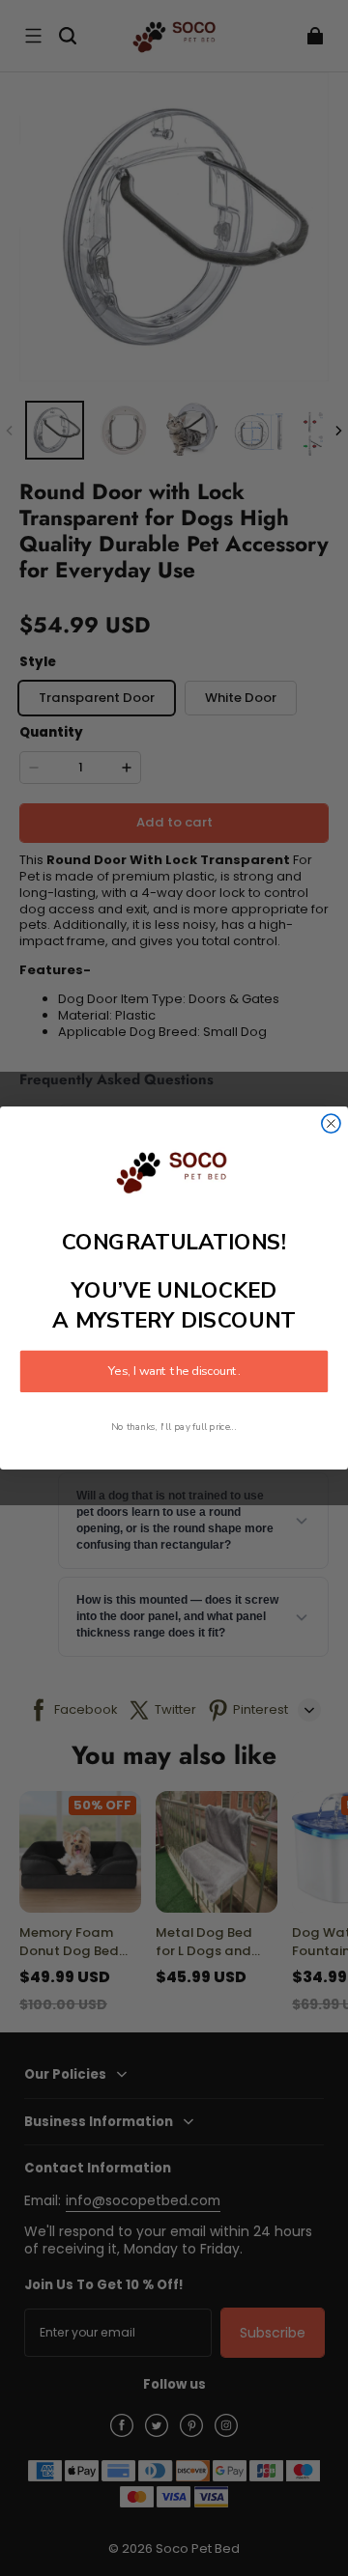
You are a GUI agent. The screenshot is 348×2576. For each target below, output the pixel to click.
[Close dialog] (331, 1123)
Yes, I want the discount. (174, 1372)
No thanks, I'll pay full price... (174, 1428)
